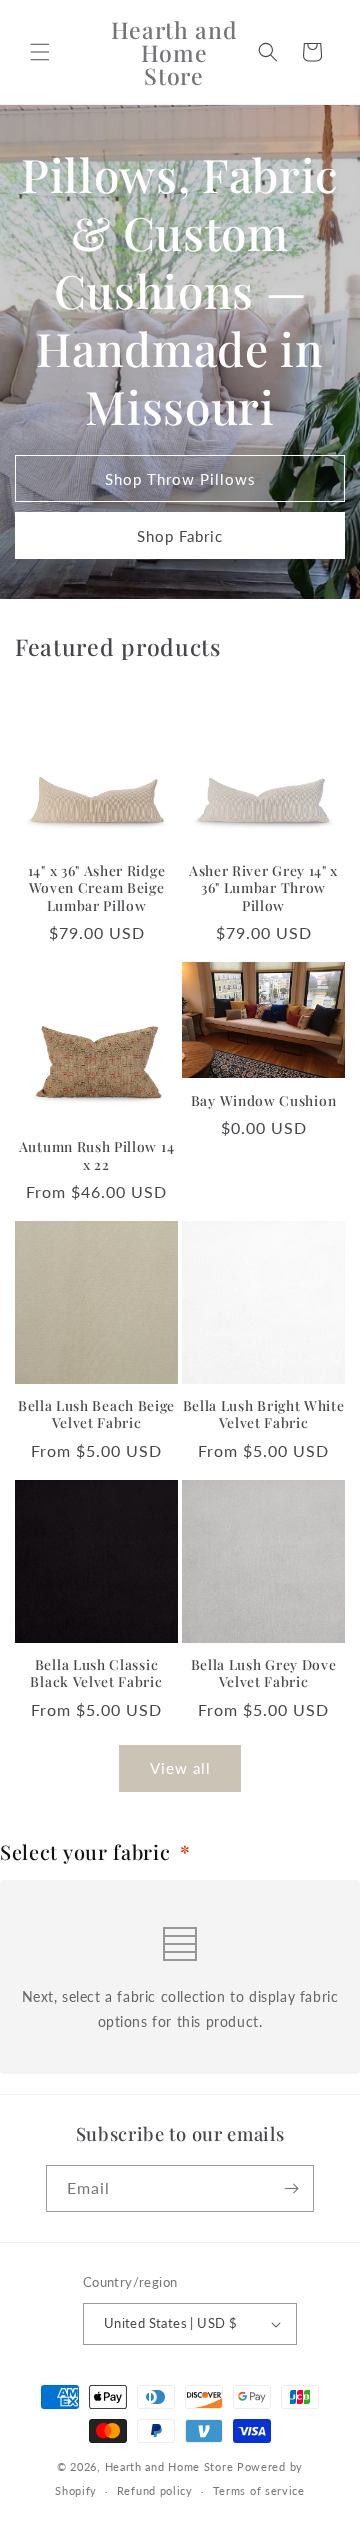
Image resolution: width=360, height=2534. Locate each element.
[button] (40, 52)
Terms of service (259, 2490)
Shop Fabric (180, 536)
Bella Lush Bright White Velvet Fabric (264, 1414)
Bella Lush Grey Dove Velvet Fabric (264, 1673)
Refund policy (155, 2490)
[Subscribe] (291, 2188)
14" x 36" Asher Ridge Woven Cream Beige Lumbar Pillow (97, 888)
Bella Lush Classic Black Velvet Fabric (96, 1673)
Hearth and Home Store (169, 2466)
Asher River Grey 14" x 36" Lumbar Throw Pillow (263, 888)
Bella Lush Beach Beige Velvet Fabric (96, 1414)
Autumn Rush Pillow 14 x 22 (97, 1155)
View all (180, 1768)
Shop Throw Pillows (180, 479)
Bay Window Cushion (263, 1100)
